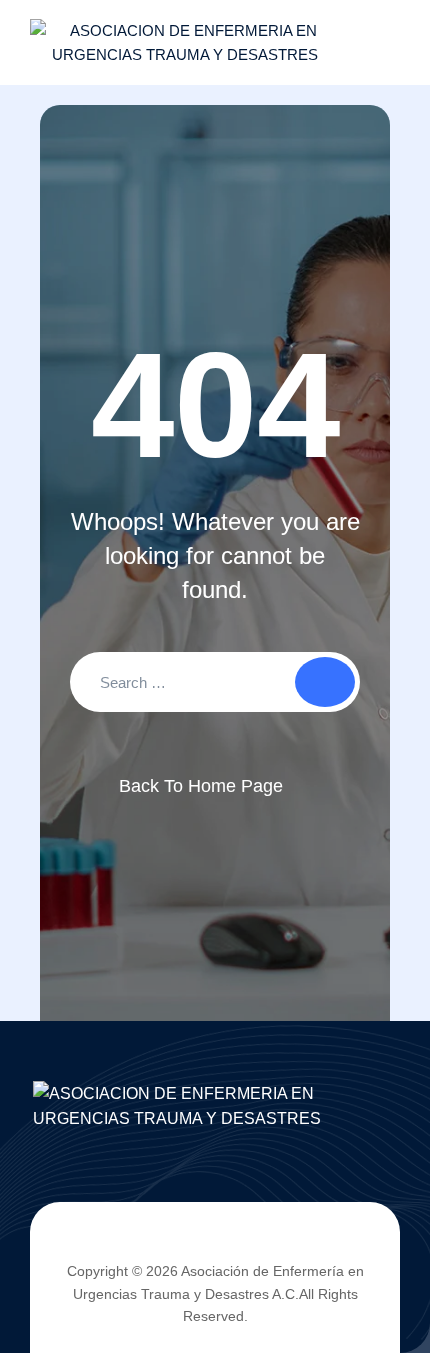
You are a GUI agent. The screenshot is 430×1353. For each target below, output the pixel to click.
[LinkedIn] (233, 1241)
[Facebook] (163, 1241)
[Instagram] (267, 1241)
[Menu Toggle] (380, 43)
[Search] (325, 682)
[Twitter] (198, 1241)
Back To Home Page (201, 786)
